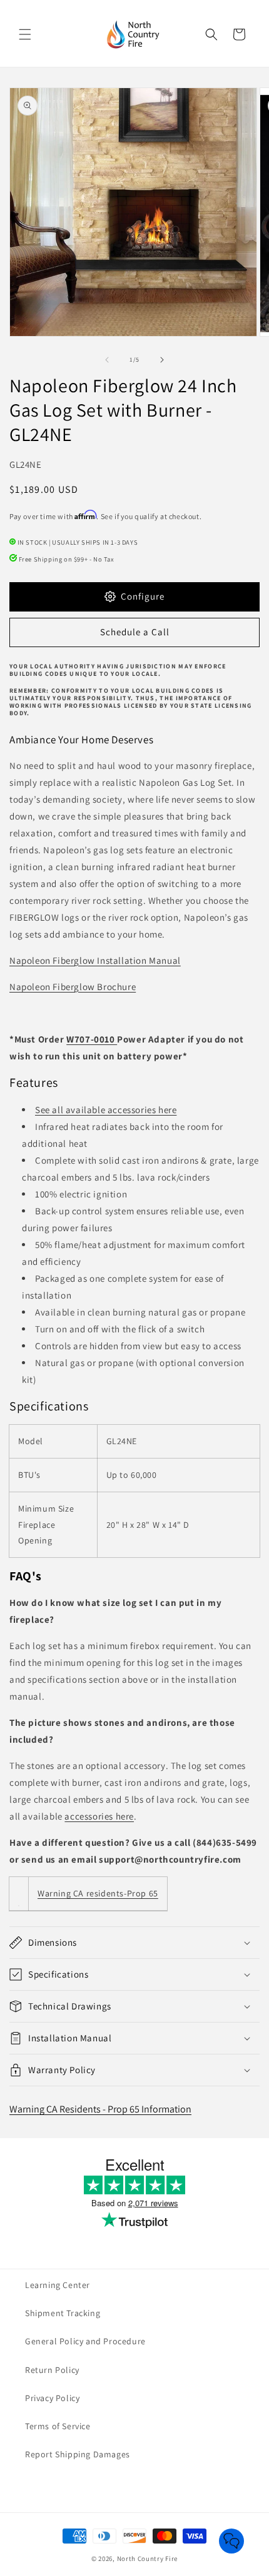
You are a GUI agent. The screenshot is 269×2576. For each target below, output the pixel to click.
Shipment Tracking (63, 2313)
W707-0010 (92, 1039)
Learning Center (58, 2285)
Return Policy (52, 2370)
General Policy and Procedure (85, 2341)
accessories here (99, 1816)
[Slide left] (107, 360)
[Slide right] (162, 360)
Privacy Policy (52, 2398)
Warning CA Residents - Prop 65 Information (100, 2109)
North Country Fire (148, 2559)
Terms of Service (58, 2426)
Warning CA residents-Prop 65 (98, 1893)
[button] (25, 34)
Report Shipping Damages (78, 2454)
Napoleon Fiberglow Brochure (73, 987)
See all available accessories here (106, 1110)
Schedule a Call (135, 632)
